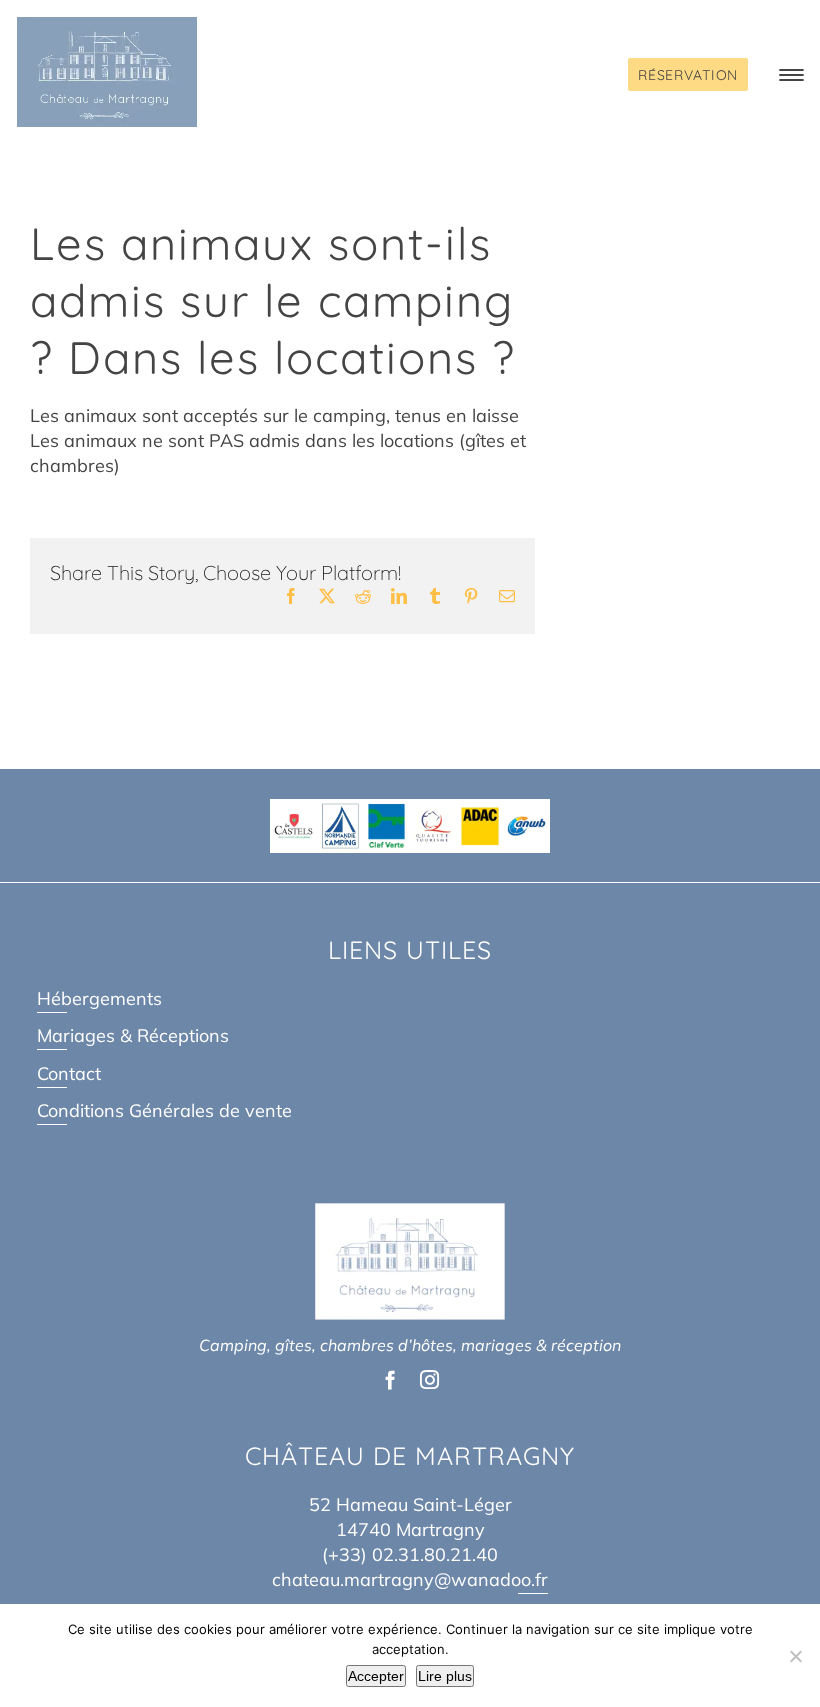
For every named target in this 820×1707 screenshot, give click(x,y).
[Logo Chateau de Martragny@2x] (107, 25)
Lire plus (445, 1676)
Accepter (376, 1676)
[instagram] (429, 1379)
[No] (795, 1656)
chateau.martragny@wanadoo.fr (410, 1579)
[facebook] (390, 1379)
